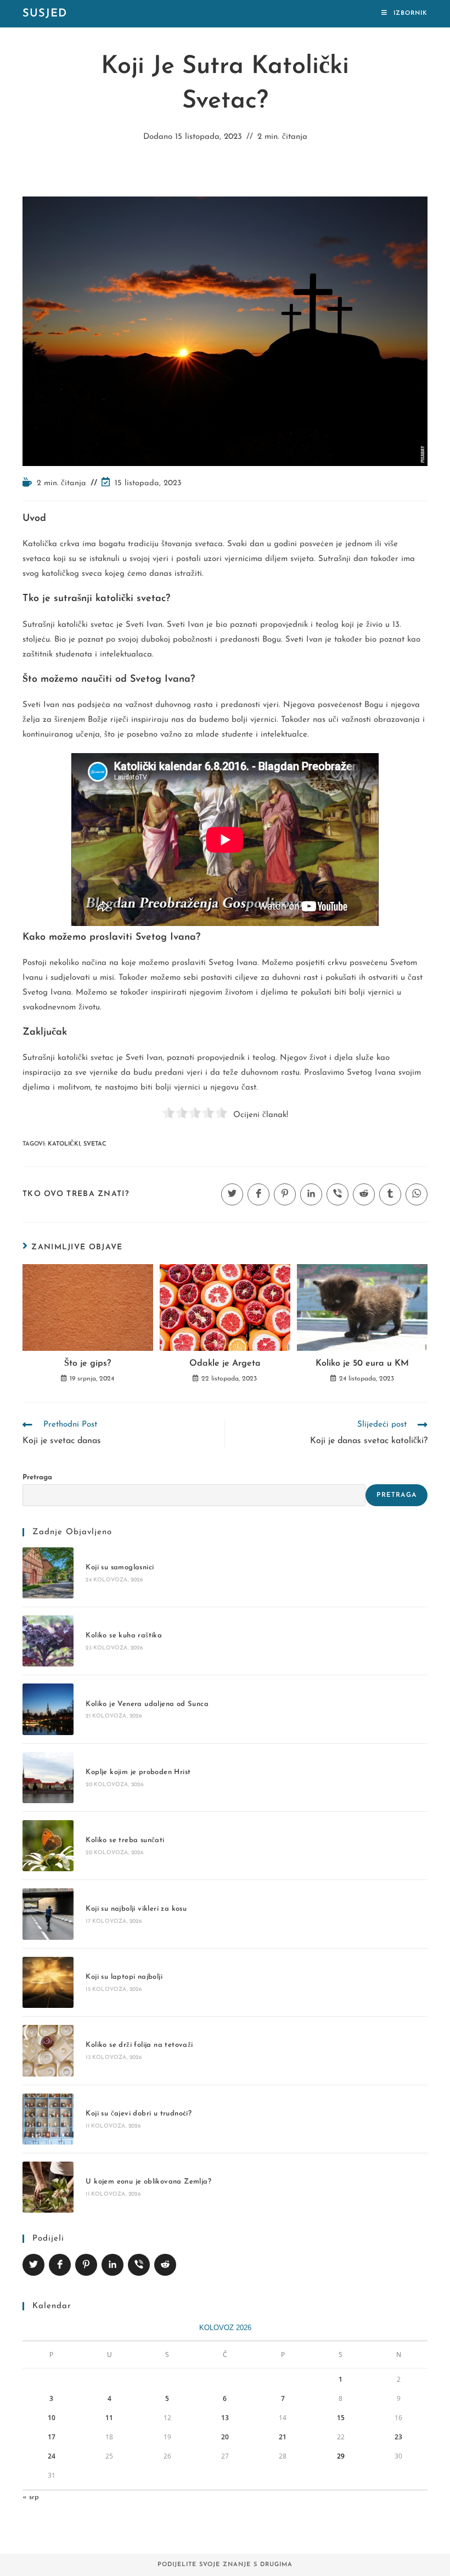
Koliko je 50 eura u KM (362, 1363)
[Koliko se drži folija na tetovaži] (48, 2050)
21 (283, 2437)
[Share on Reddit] (165, 2265)
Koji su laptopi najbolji (124, 1977)
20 (225, 2437)
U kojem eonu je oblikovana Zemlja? (148, 2182)
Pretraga (37, 1477)
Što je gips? (88, 1363)
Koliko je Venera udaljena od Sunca (147, 1704)
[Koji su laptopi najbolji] (48, 1982)
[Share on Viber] (139, 2265)
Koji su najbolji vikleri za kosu (136, 1909)
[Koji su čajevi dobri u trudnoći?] (48, 2119)
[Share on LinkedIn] (113, 2265)
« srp (31, 2497)
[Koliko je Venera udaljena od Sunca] (48, 1709)
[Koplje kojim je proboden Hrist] (48, 1778)
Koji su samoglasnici (120, 1567)
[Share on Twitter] (33, 2265)
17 (52, 2437)
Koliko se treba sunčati (125, 1840)
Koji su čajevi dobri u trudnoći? (139, 2114)
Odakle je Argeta (225, 1363)
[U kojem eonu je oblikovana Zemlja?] (48, 2187)
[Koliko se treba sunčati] (48, 1846)
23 (398, 2437)
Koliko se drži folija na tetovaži (139, 2045)
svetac (95, 1144)
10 (52, 2418)
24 (52, 2456)
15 (341, 2418)
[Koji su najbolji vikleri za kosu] (48, 1914)
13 (225, 2418)
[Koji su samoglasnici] (48, 1573)
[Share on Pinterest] (86, 2265)
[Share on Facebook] (60, 2265)
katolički (64, 1144)
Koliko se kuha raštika (124, 1635)
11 (109, 2418)
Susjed (45, 14)
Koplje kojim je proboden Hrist (138, 1772)
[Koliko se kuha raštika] (48, 1641)
